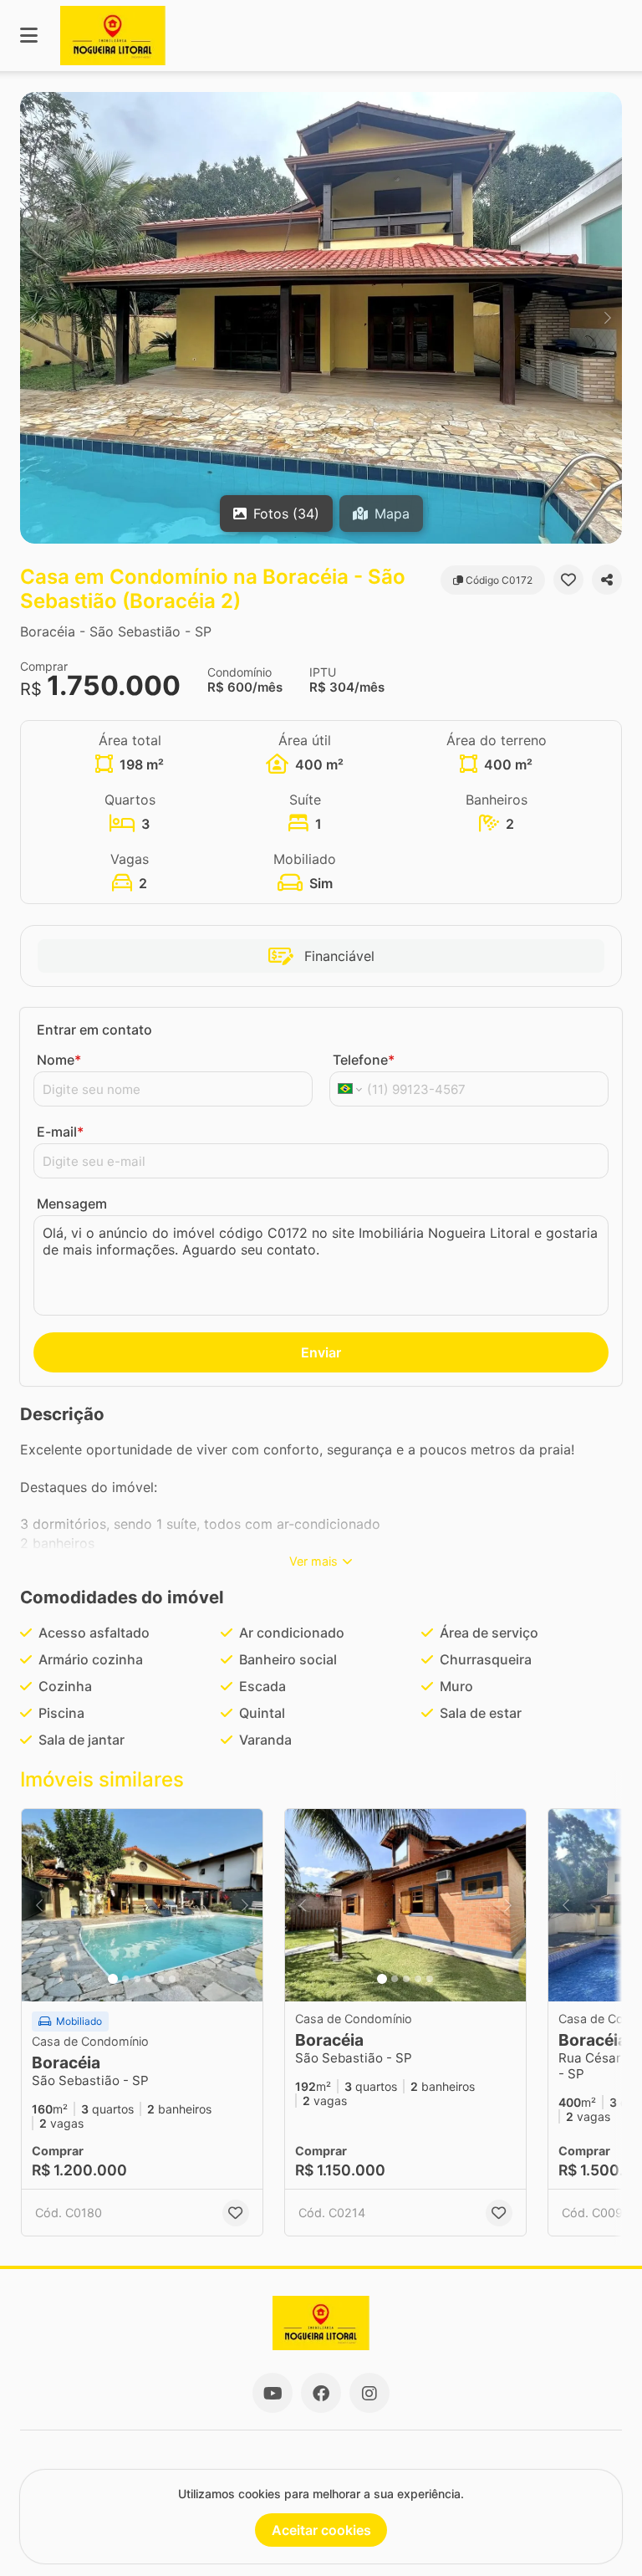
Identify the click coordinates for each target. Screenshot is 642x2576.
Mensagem (72, 1204)
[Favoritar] (568, 580)
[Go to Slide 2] (125, 1979)
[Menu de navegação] (29, 36)
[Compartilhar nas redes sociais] (607, 580)
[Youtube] (273, 2393)
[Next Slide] (608, 318)
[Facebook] (321, 2393)
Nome (59, 1060)
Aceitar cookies (321, 2530)
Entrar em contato (94, 1030)
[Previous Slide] (34, 318)
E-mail (60, 1132)
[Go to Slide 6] (172, 1979)
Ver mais (313, 1561)
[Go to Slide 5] (160, 1979)
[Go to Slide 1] (113, 1979)
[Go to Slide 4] (149, 1979)
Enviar (321, 1352)
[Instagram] (369, 2393)
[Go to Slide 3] (137, 1979)
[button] (321, 318)
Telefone (364, 1060)
